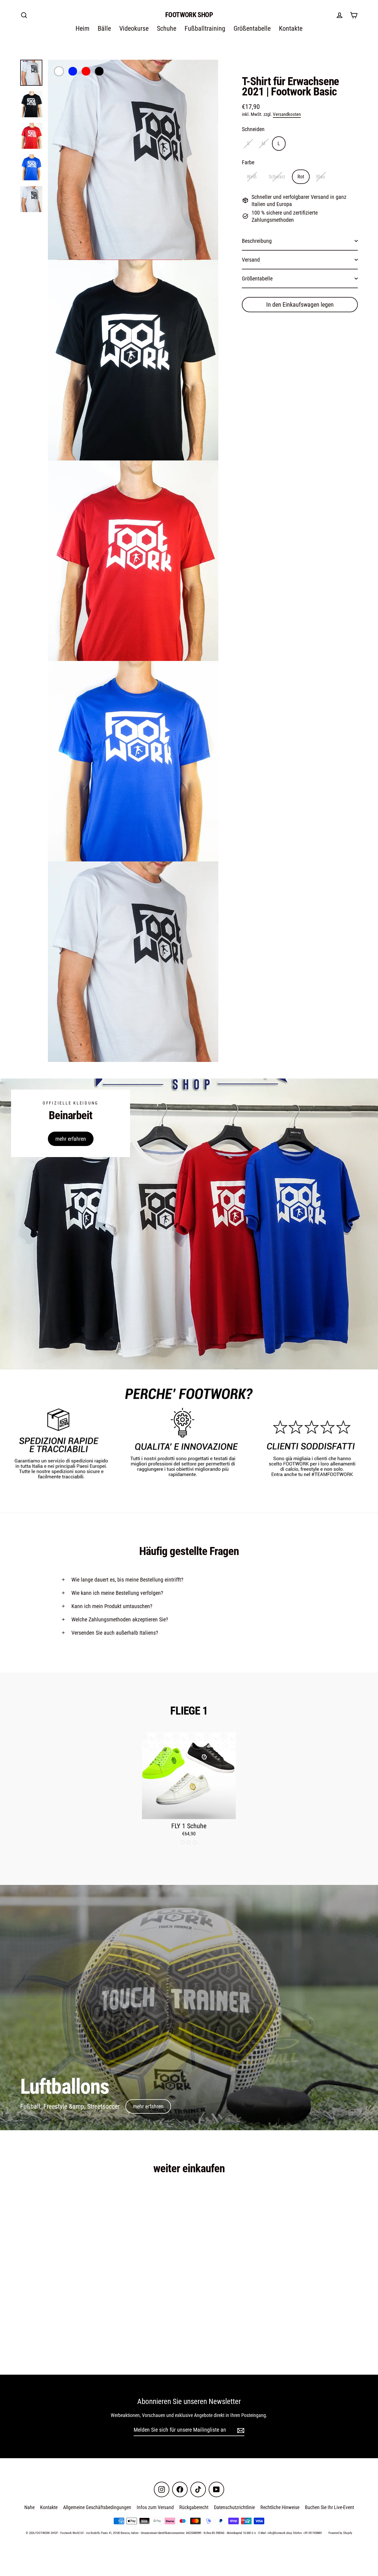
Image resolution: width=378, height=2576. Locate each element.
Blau (321, 177)
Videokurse (134, 28)
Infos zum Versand (155, 2507)
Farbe (248, 162)
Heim (82, 28)
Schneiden (253, 129)
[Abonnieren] (240, 2430)
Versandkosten (287, 114)
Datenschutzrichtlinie (234, 2507)
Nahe (29, 2507)
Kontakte (291, 28)
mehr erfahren (71, 1139)
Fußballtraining (205, 28)
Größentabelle (252, 28)
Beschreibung (257, 241)
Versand (251, 260)
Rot (301, 177)
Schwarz (277, 177)
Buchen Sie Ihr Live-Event (329, 2507)
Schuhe (167, 28)
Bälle (104, 28)
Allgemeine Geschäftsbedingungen (97, 2507)
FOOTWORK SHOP (189, 15)
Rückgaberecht (194, 2507)
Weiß (252, 177)
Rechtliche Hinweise (280, 2507)
